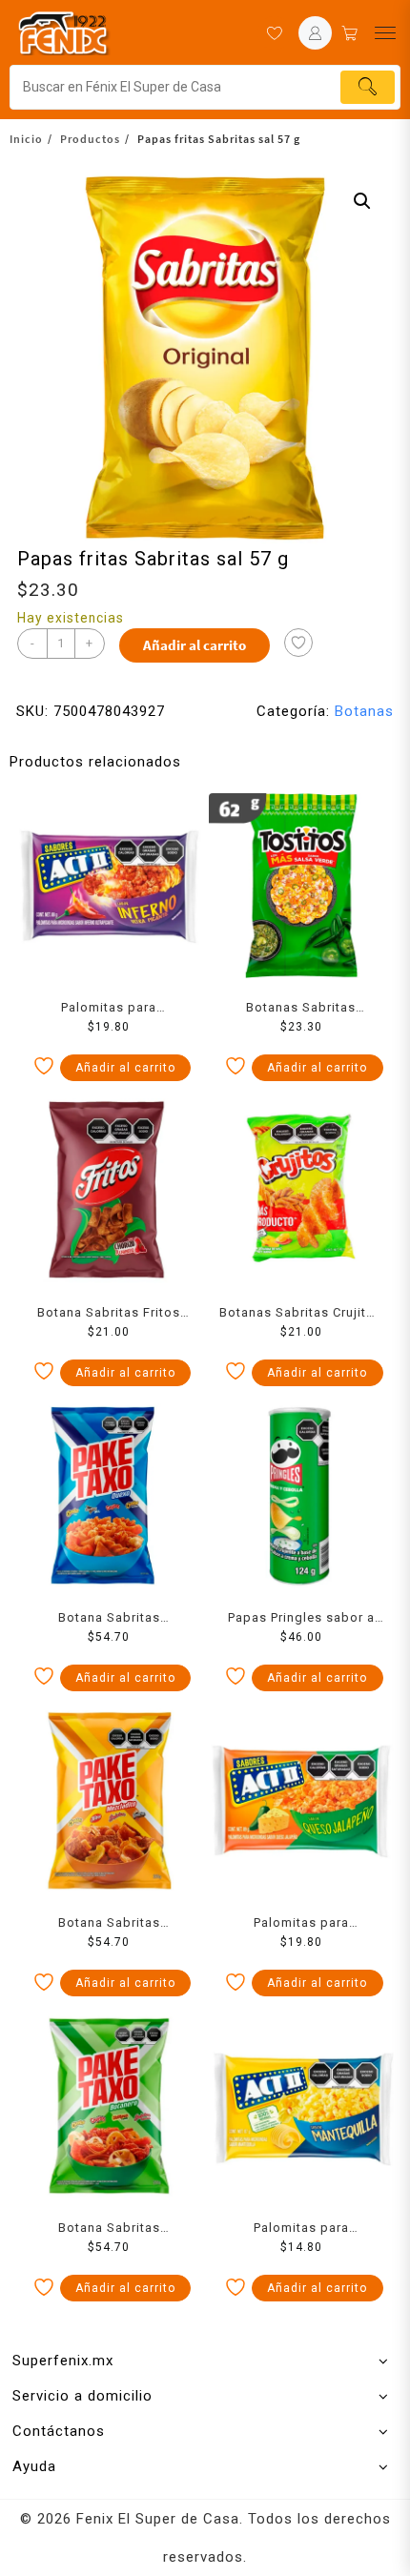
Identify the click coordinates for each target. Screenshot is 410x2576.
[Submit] (368, 87)
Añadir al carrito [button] (125, 1068)
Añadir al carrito (195, 645)
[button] (362, 201)
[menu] (385, 33)
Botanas (364, 711)
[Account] (315, 33)
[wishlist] (274, 33)
